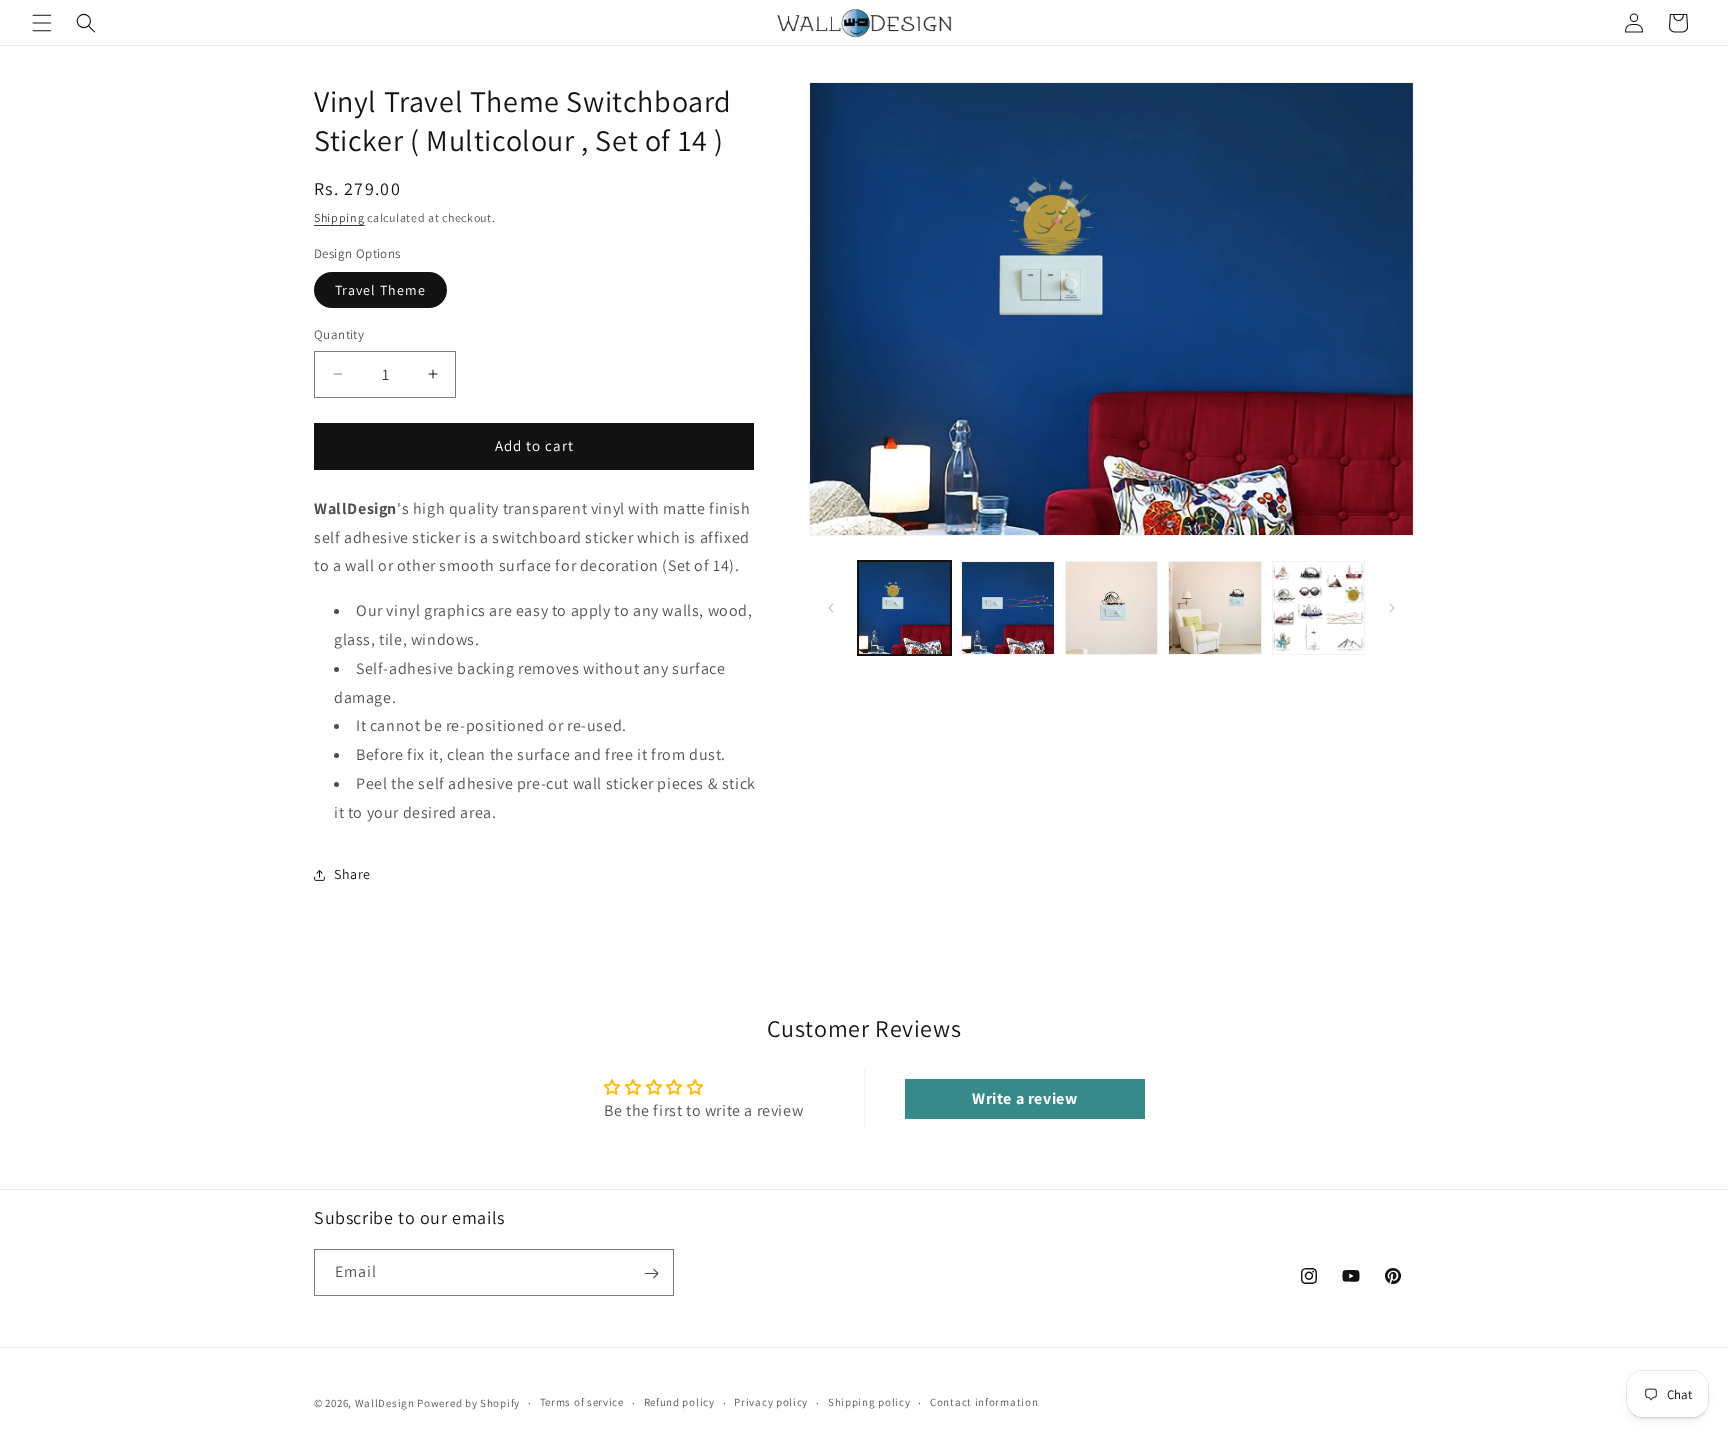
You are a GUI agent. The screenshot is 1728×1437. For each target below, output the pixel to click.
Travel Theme (380, 290)
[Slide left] (831, 608)
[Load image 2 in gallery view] (1007, 607)
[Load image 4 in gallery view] (1214, 607)
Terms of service (582, 1402)
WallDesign (385, 1403)
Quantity (339, 334)
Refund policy (679, 1402)
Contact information (984, 1402)
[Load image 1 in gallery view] (904, 607)
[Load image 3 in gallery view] (1111, 607)
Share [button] (352, 874)
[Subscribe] (651, 1273)
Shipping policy (869, 1402)
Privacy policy (771, 1402)
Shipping (339, 217)
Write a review (1024, 1098)
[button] (42, 23)
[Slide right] (1392, 608)
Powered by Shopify (468, 1403)
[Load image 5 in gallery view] (1318, 607)
